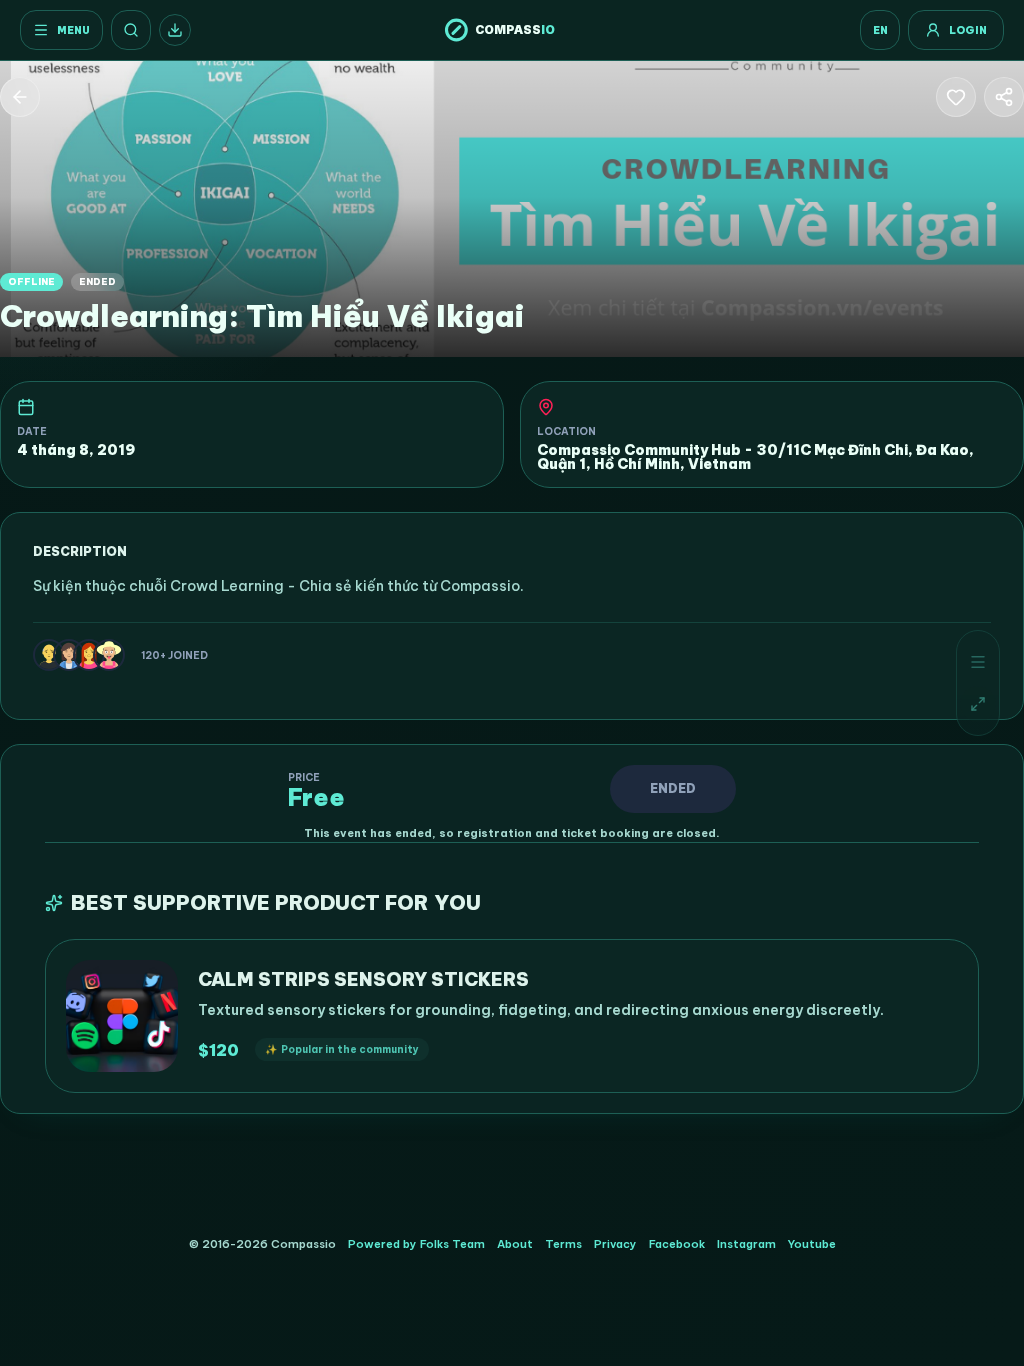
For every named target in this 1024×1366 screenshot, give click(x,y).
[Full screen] (978, 704)
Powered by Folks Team (416, 1244)
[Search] (131, 30)
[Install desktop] (175, 30)
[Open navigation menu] (978, 662)
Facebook (677, 1244)
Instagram (746, 1244)
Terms (563, 1244)
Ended (673, 788)
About (515, 1244)
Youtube (812, 1244)
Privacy (615, 1244)
